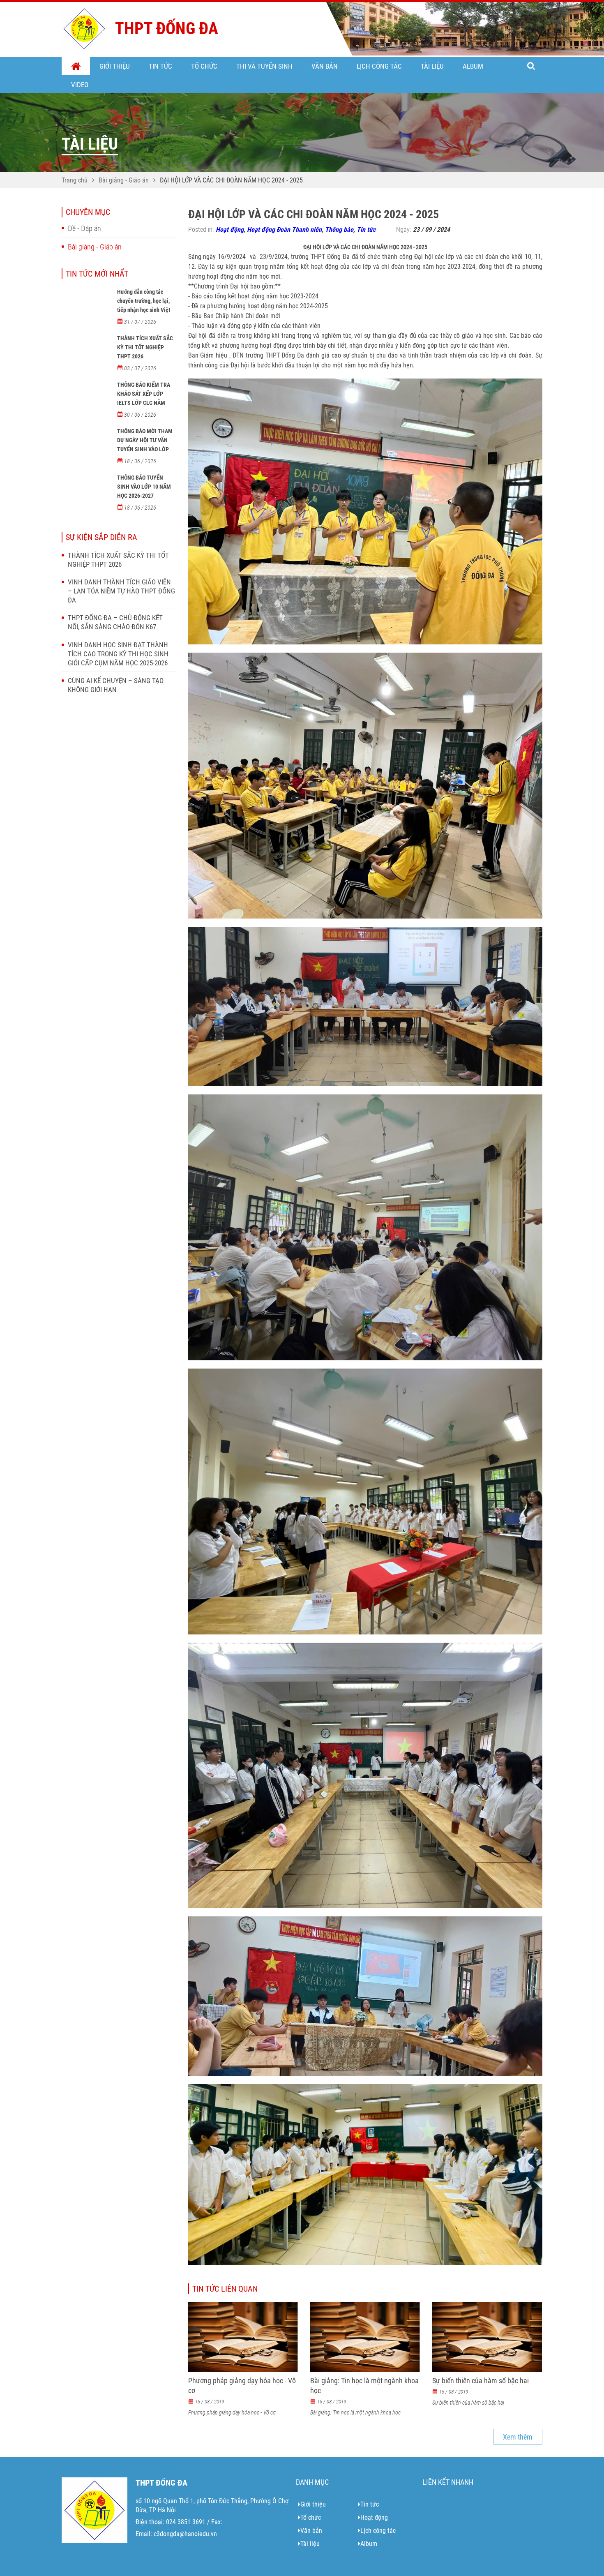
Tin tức (160, 66)
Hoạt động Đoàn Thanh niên (284, 230)
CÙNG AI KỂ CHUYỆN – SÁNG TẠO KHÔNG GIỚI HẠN (116, 685)
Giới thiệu (115, 66)
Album (473, 66)
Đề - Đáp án (84, 228)
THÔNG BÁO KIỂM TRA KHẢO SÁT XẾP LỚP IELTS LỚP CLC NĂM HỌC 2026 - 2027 (144, 398)
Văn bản (325, 66)
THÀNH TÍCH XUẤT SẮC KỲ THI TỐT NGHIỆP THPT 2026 (145, 347)
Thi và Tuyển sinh (264, 66)
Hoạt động (230, 230)
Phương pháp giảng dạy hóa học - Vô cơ (242, 2386)
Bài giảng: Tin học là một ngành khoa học (364, 2386)
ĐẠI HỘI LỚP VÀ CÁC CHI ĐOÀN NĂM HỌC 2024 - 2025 (231, 180)
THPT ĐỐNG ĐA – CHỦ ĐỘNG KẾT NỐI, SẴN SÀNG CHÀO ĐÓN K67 (115, 622)
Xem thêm (518, 2437)
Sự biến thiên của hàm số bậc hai (481, 2381)
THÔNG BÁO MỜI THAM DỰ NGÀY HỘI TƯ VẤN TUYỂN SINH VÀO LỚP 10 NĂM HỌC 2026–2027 (146, 445)
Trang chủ (76, 67)
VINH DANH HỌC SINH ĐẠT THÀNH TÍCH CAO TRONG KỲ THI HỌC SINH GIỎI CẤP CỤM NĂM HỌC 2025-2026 (118, 654)
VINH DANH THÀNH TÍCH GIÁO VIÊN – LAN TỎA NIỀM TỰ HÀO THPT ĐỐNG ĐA (121, 591)
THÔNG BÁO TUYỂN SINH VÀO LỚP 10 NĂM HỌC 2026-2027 (144, 487)
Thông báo (339, 230)
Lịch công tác (379, 66)
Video (80, 85)
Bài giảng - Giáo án (124, 180)
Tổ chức (204, 66)
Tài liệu (432, 66)
